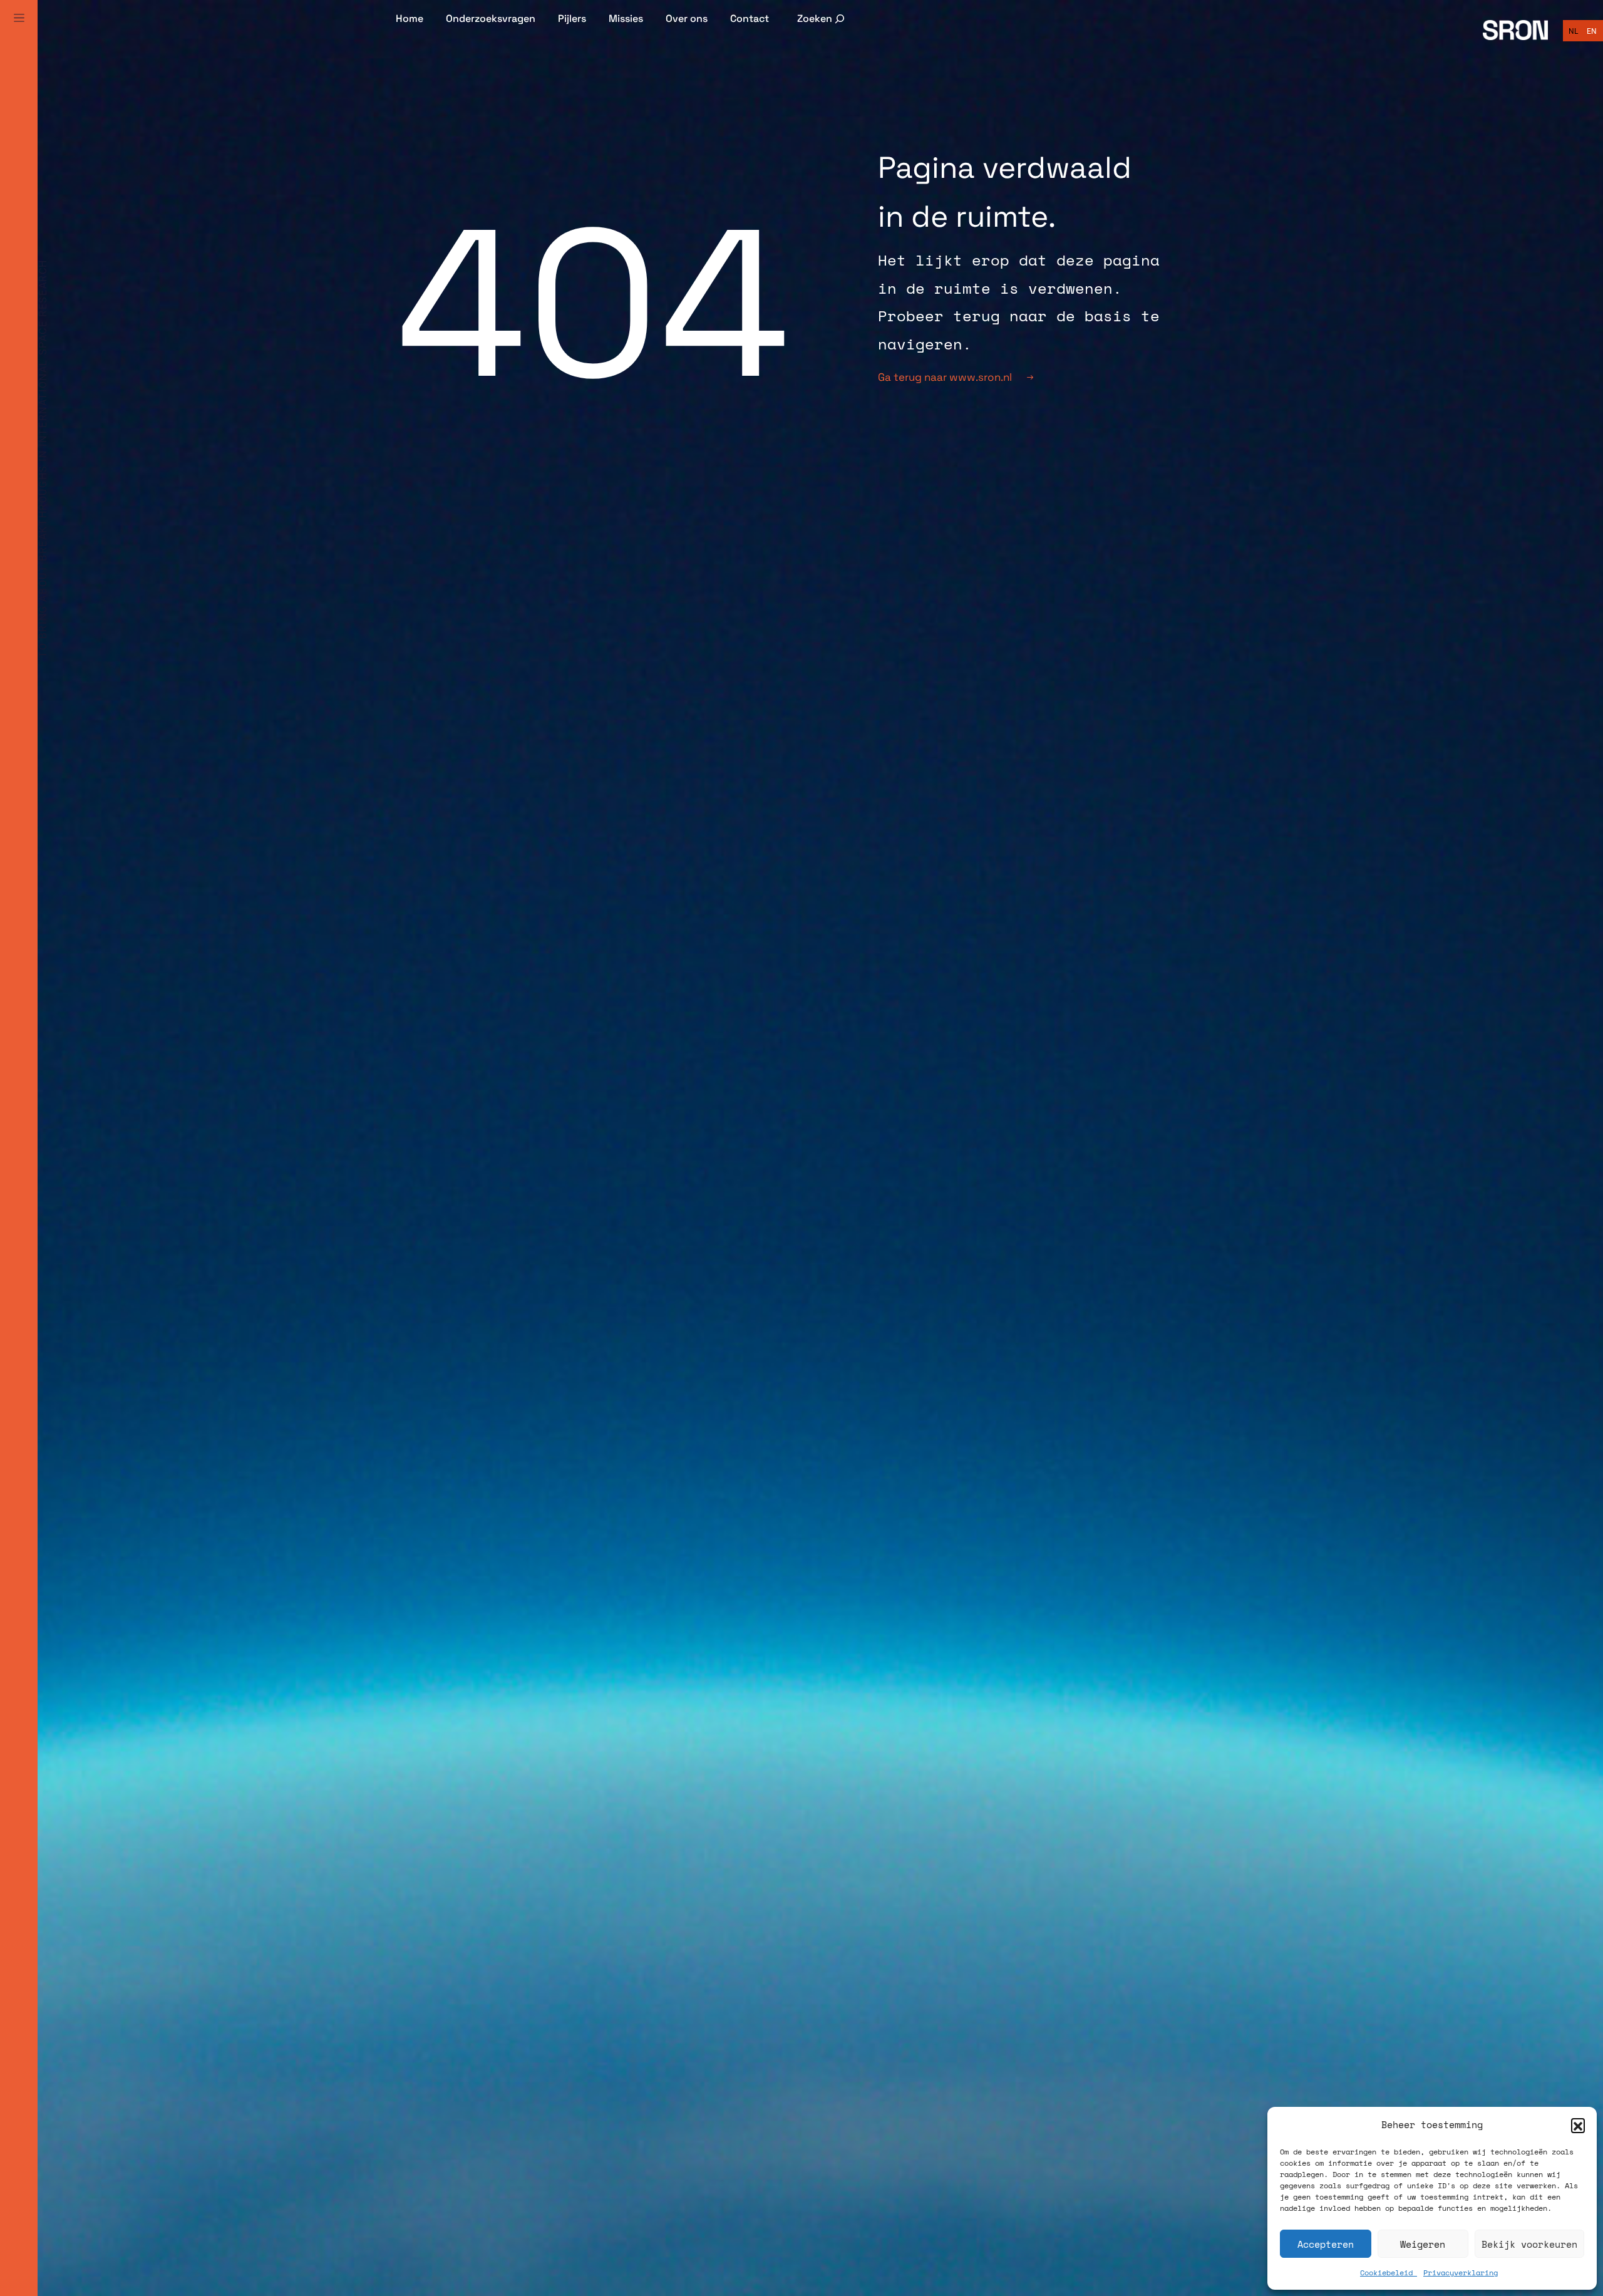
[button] (1578, 2125)
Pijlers (572, 18)
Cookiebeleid (1389, 2273)
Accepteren (1326, 2244)
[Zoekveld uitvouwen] (822, 18)
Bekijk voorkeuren (1529, 2244)
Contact (750, 18)
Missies (626, 18)
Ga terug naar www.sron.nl (945, 377)
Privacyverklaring (1461, 2273)
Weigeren (1423, 2244)
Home (410, 18)
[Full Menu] (19, 33)
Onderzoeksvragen (491, 18)
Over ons (687, 18)
